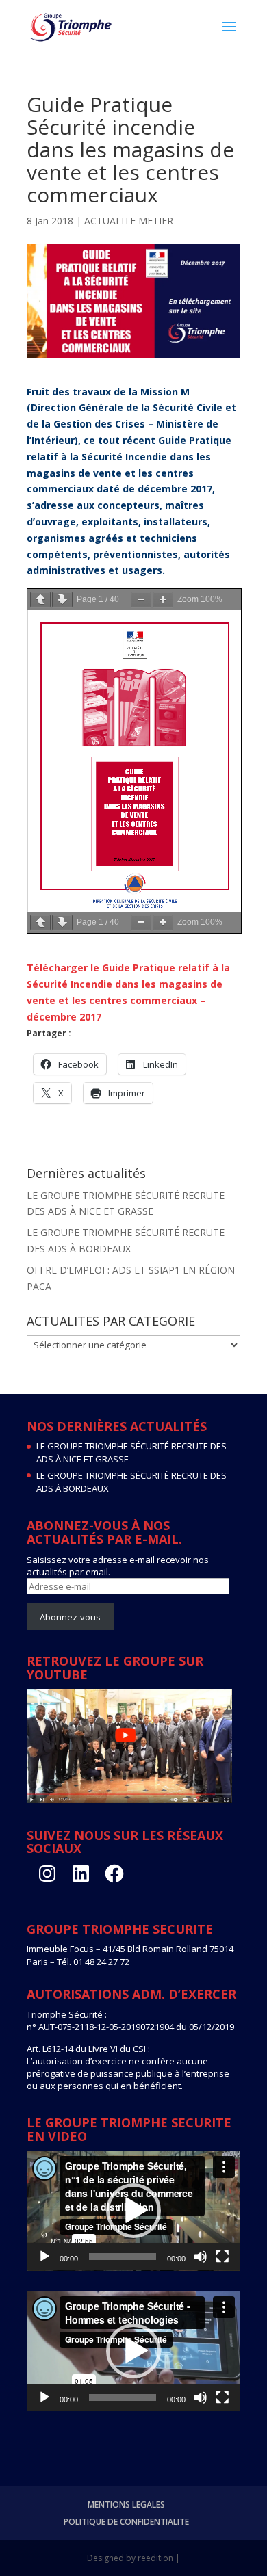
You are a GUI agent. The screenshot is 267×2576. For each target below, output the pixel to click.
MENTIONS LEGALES (126, 2505)
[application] (133, 2211)
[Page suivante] (62, 600)
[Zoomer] (163, 600)
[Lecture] (44, 2257)
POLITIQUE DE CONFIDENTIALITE (126, 2522)
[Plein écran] (222, 2257)
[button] (133, 2211)
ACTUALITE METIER (129, 221)
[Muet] (201, 2257)
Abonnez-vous (70, 1617)
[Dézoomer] (141, 600)
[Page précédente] (40, 600)
